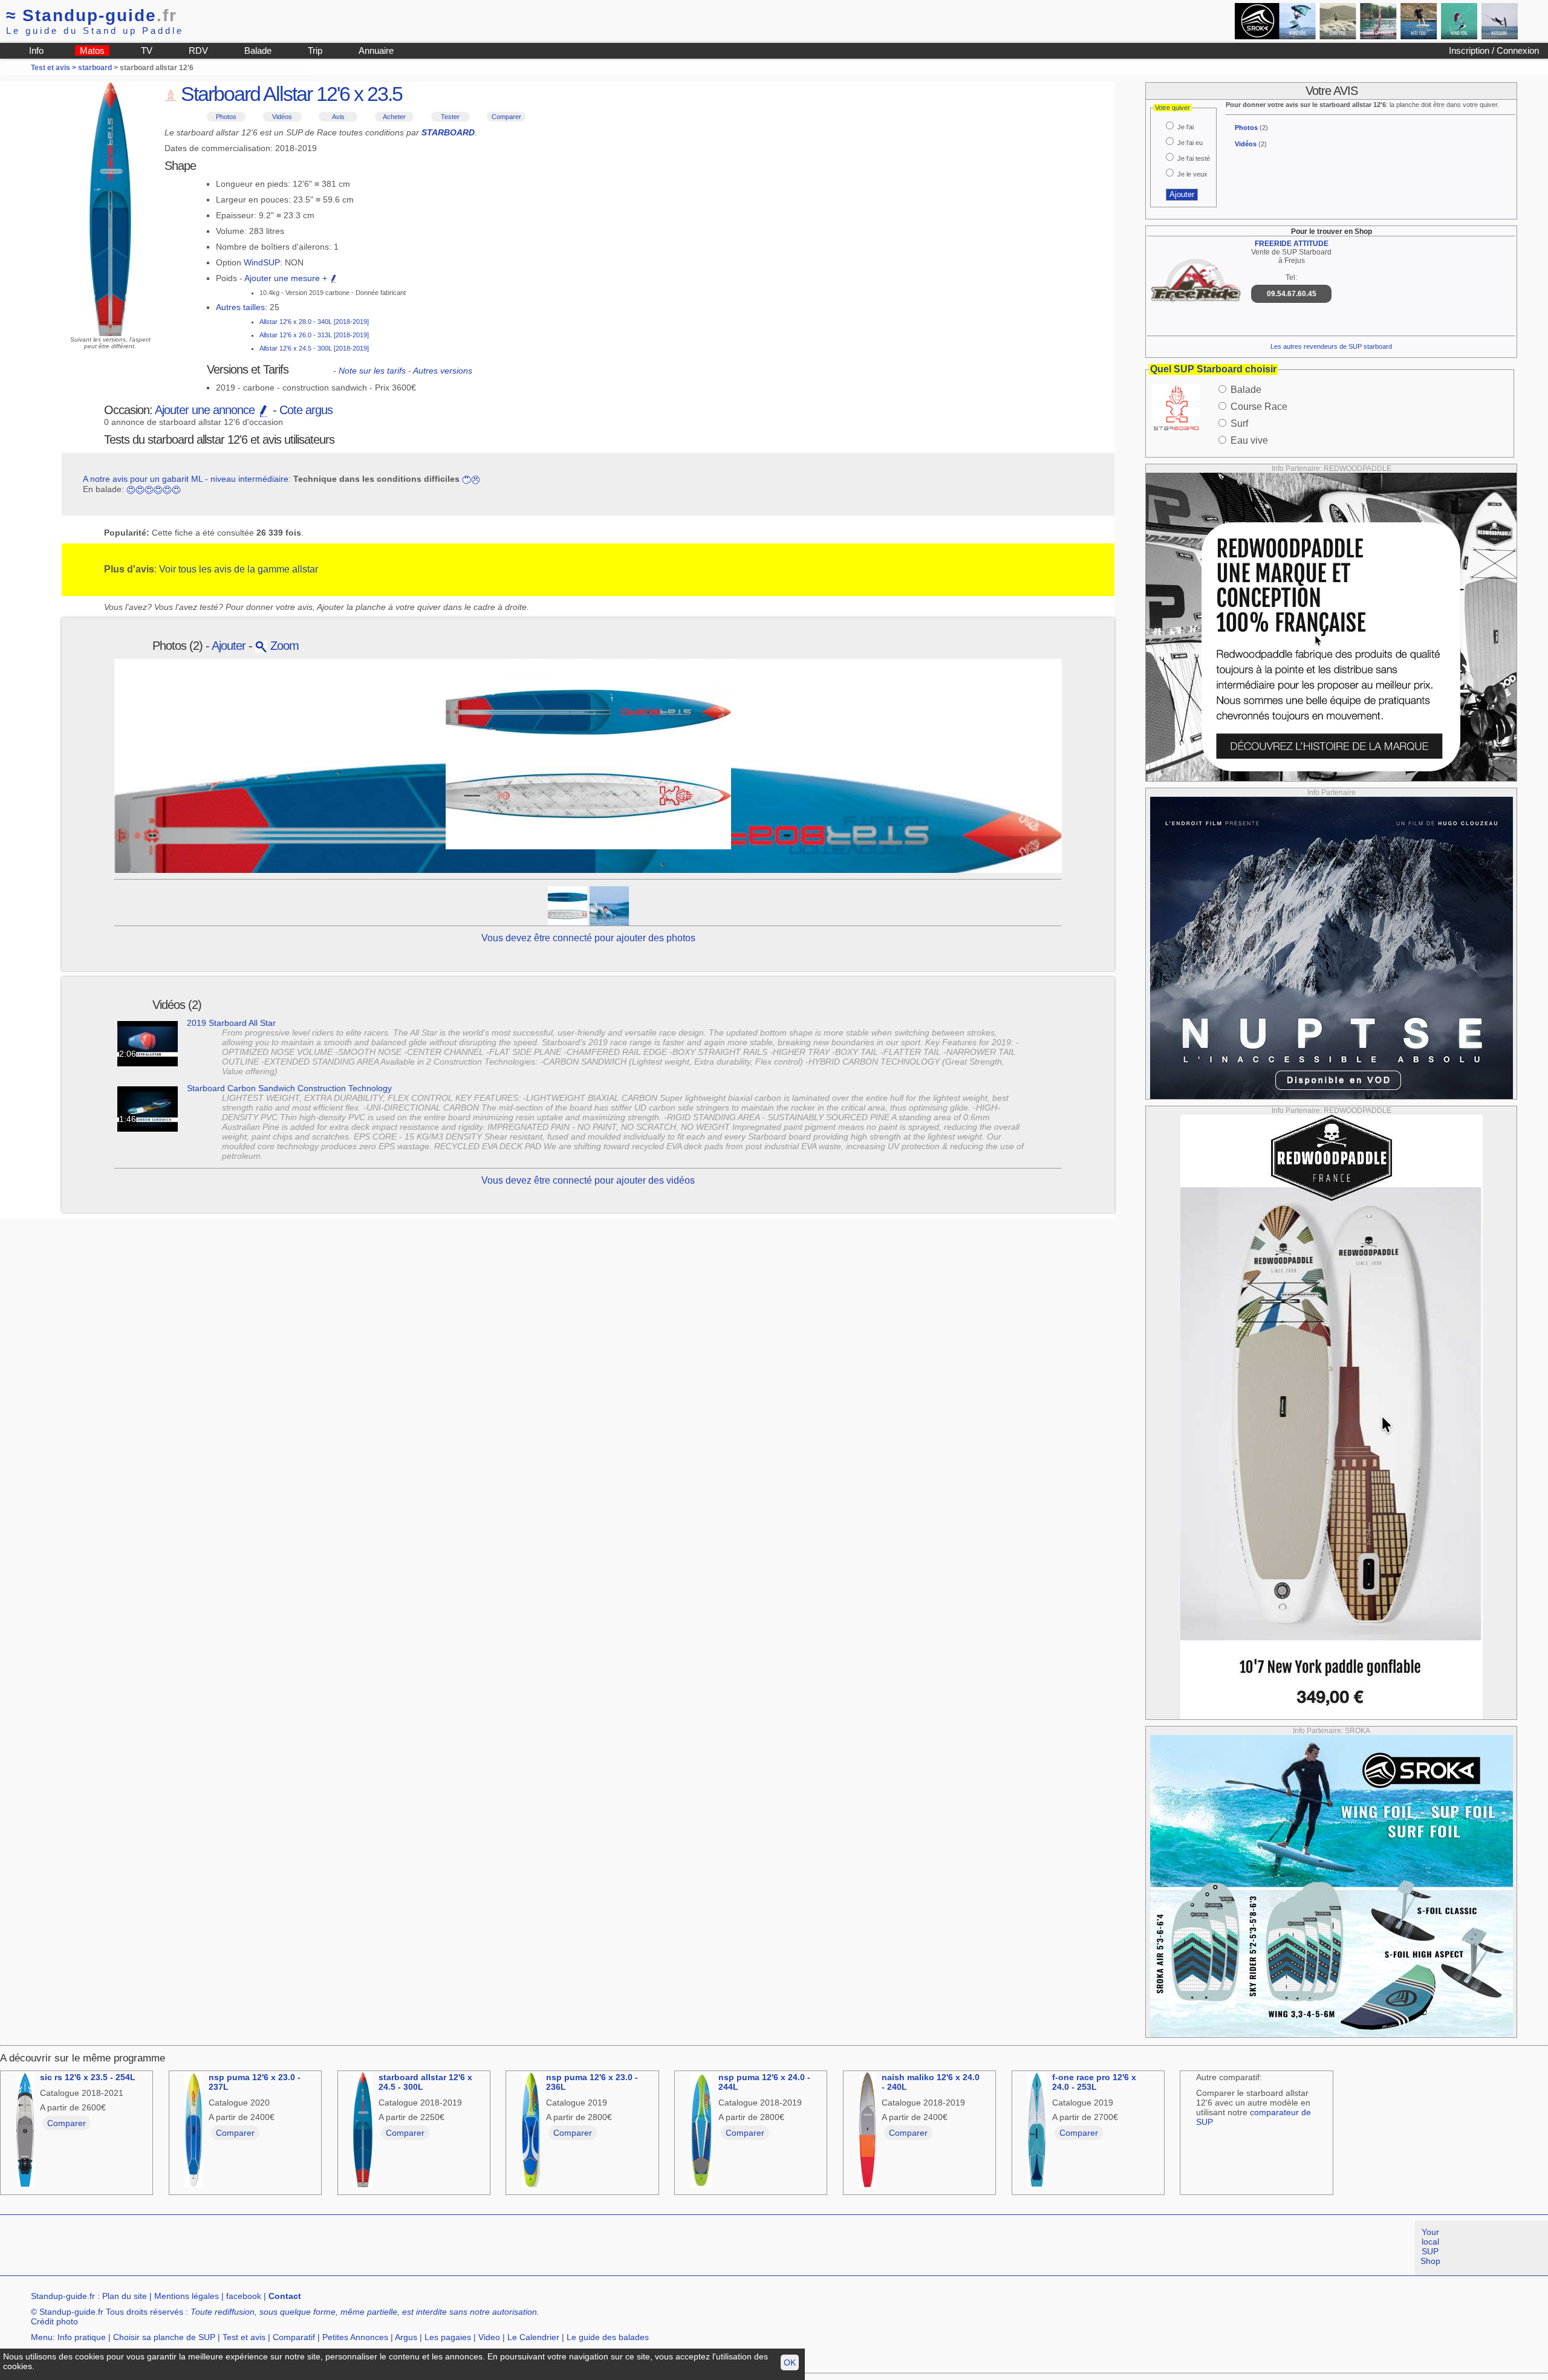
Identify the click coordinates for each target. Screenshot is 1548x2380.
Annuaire (376, 50)
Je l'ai (1185, 127)
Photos (226, 117)
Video (489, 2337)
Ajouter (229, 646)
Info (36, 50)
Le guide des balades (608, 2337)
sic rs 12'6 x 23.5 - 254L (88, 2077)
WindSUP (262, 262)
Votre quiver (1172, 108)
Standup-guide (92, 15)
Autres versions (443, 371)
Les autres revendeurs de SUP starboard (1331, 346)
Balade (258, 50)
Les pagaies (448, 2337)
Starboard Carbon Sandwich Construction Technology (289, 1088)
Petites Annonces (355, 2337)
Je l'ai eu (1190, 143)
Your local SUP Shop (1430, 2246)
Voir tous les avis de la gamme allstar (239, 569)
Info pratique (82, 2337)
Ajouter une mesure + (287, 278)
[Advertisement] (220, 2248)
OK (790, 2362)
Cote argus (306, 410)
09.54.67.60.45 (1292, 294)
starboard (95, 68)
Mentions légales (187, 2296)
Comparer (506, 117)
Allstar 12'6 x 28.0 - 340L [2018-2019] (314, 322)
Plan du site (125, 2296)
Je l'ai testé (1194, 158)
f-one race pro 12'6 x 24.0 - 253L (1094, 2082)
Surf (1239, 423)
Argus (406, 2337)
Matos (92, 50)
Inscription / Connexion (1494, 50)
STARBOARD (448, 132)
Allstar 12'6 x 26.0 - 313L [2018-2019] (314, 335)
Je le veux (1192, 174)
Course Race (1259, 407)
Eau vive (1249, 440)
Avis (338, 117)
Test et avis (244, 2337)
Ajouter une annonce (206, 410)
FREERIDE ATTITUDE (1292, 244)
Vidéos (282, 117)
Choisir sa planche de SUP (164, 2337)
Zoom (283, 646)
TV (147, 50)
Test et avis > (54, 68)
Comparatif (294, 2337)
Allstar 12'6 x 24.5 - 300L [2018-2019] (314, 348)
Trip (315, 50)
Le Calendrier (533, 2337)
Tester (450, 117)
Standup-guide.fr (63, 2296)
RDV (198, 50)
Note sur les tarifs (372, 371)
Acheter (394, 117)
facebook (244, 2296)
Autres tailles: (242, 307)
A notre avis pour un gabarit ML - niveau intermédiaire (186, 479)
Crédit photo (54, 2321)
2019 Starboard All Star (231, 1023)
